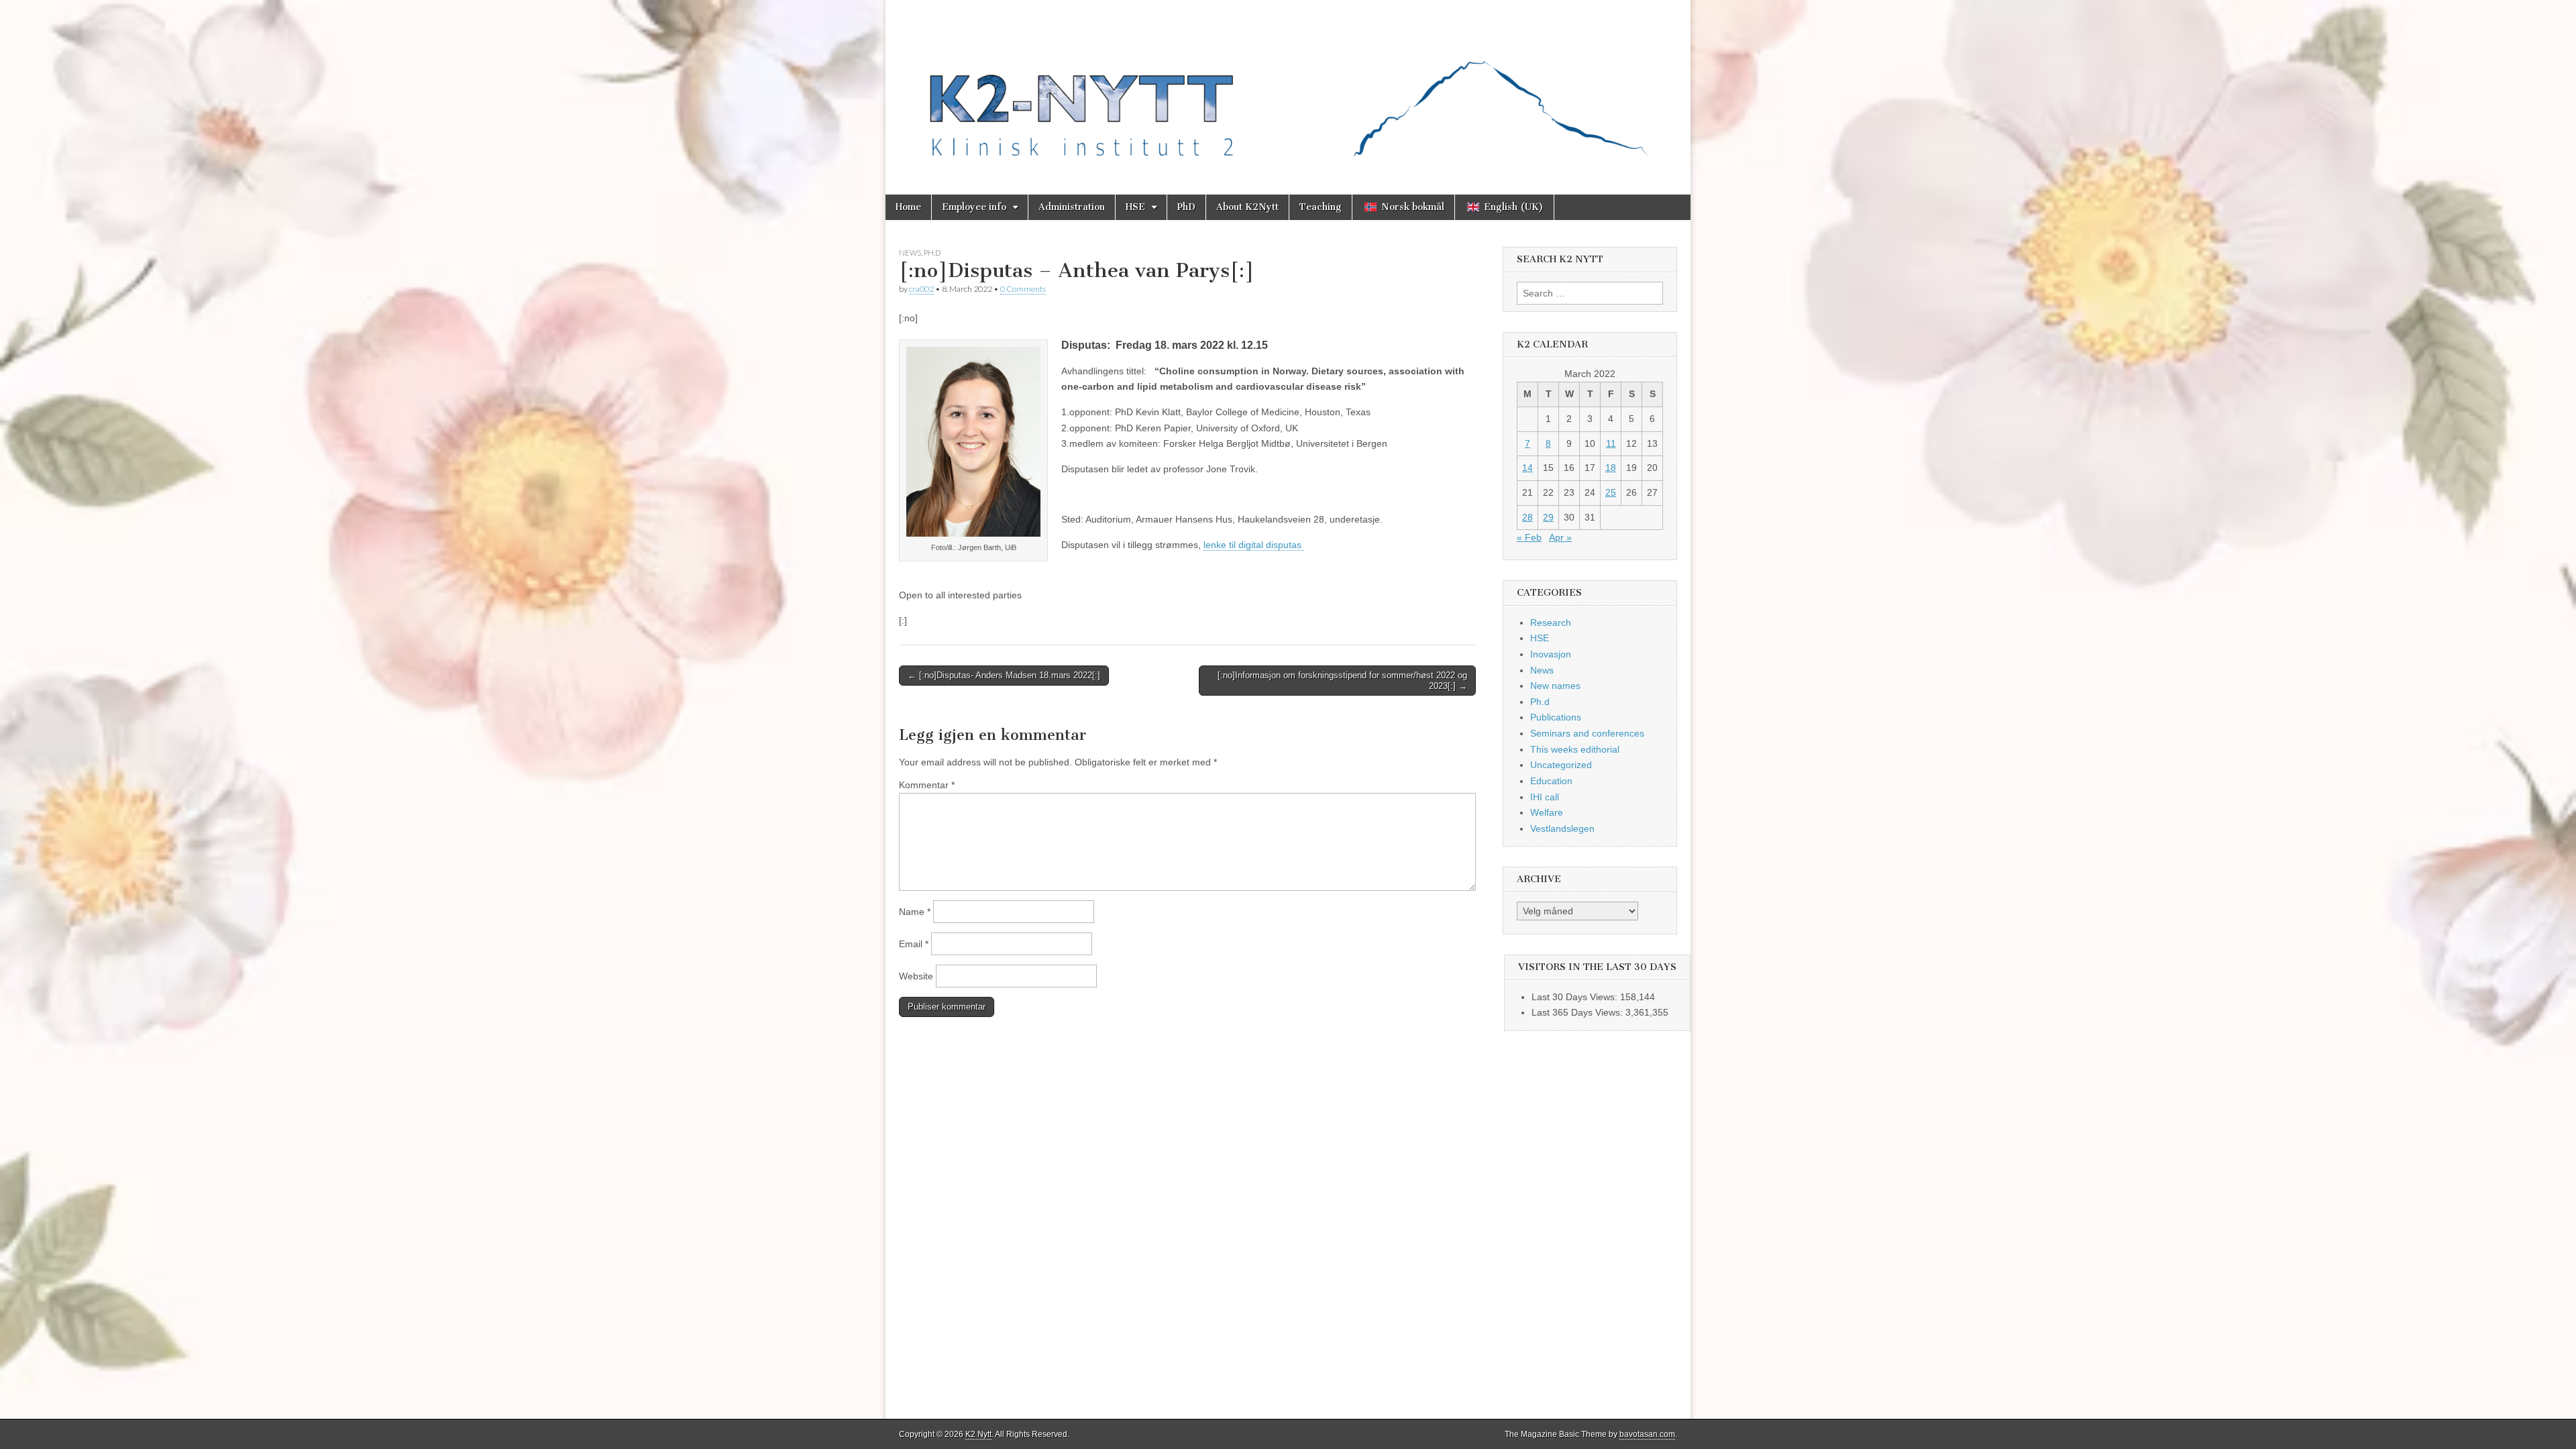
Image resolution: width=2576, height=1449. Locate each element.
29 (1548, 517)
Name (915, 912)
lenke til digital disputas (1254, 545)
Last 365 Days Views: (1578, 1012)
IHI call (1545, 797)
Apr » (1560, 537)
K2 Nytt (978, 1434)
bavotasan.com (1647, 1434)
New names (1555, 686)
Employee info (974, 207)
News (910, 253)
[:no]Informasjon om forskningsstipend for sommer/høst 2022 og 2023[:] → (1342, 681)
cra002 (921, 289)
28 (1527, 517)
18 (1611, 468)
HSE (1135, 207)
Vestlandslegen (1562, 828)
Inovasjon (1551, 654)
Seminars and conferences (1587, 733)
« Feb (1529, 537)
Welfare (1547, 812)
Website (916, 976)
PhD (1186, 207)
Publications (1556, 717)
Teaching (1321, 207)
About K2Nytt (1247, 207)
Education (1551, 781)
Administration (1072, 207)
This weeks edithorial (1575, 749)
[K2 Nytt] (1288, 87)
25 (1611, 492)
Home (908, 207)
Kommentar (927, 785)
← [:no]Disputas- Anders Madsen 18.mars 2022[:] (1004, 675)
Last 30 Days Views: (1576, 997)
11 (1611, 443)
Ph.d (932, 253)
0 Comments (1023, 289)
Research (1551, 623)
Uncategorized (1561, 765)
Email (914, 944)
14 (1527, 468)
